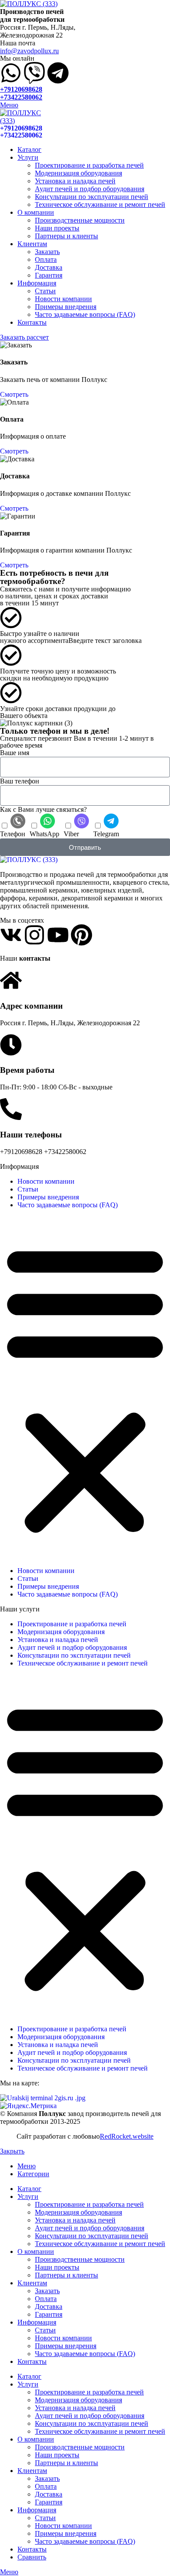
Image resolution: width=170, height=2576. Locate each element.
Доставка (49, 267)
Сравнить (32, 2557)
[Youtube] (58, 935)
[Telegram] (58, 73)
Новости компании (63, 299)
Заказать (47, 252)
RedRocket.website (127, 2136)
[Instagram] (34, 935)
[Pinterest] (82, 935)
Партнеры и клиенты (66, 236)
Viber (71, 834)
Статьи (45, 291)
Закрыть (12, 2151)
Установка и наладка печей (75, 181)
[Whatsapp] (11, 73)
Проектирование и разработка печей (89, 165)
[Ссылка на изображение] (29, 860)
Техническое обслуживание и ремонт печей (100, 204)
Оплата (46, 259)
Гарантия (49, 275)
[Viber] (34, 73)
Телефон (13, 834)
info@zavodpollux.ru (29, 51)
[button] (85, 1388)
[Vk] (11, 935)
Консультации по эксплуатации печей (92, 197)
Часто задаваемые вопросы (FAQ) (85, 314)
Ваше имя (15, 753)
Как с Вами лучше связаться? (43, 809)
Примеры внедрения (66, 307)
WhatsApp (44, 834)
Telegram (106, 834)
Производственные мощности (80, 220)
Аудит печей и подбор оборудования (90, 189)
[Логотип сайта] (29, 4)
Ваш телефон (20, 781)
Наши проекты (57, 228)
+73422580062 (21, 97)
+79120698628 (21, 89)
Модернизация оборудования (78, 173)
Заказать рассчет (24, 337)
